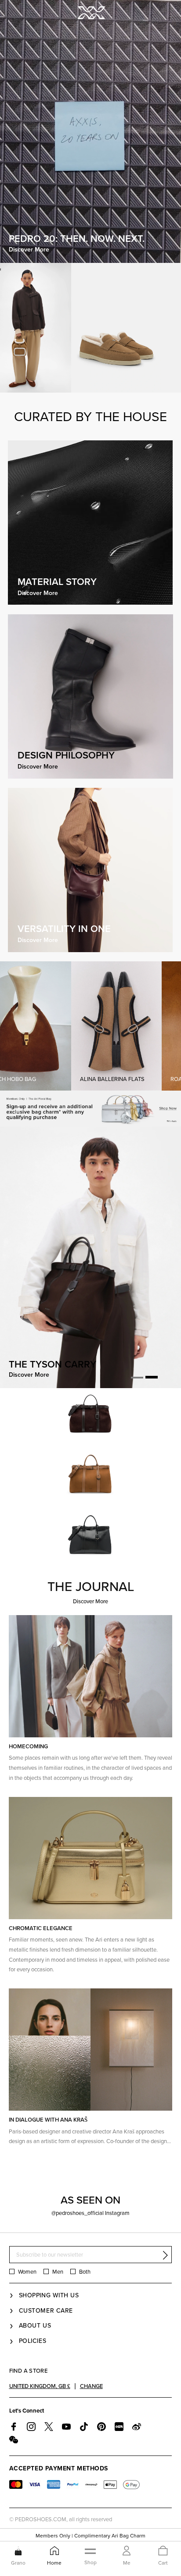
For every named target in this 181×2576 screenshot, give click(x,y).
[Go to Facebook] (14, 2427)
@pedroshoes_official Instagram (90, 2213)
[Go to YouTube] (66, 2427)
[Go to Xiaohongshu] (119, 2427)
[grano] (18, 2551)
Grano (18, 2563)
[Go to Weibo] (137, 2427)
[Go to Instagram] (31, 2427)
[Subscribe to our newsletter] (165, 2255)
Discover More (90, 1602)
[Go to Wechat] (14, 2440)
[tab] (137, 1377)
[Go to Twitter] (49, 2427)
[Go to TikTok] (84, 2427)
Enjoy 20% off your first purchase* (91, 2536)
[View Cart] (163, 2551)
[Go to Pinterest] (101, 2427)
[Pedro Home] (90, 12)
